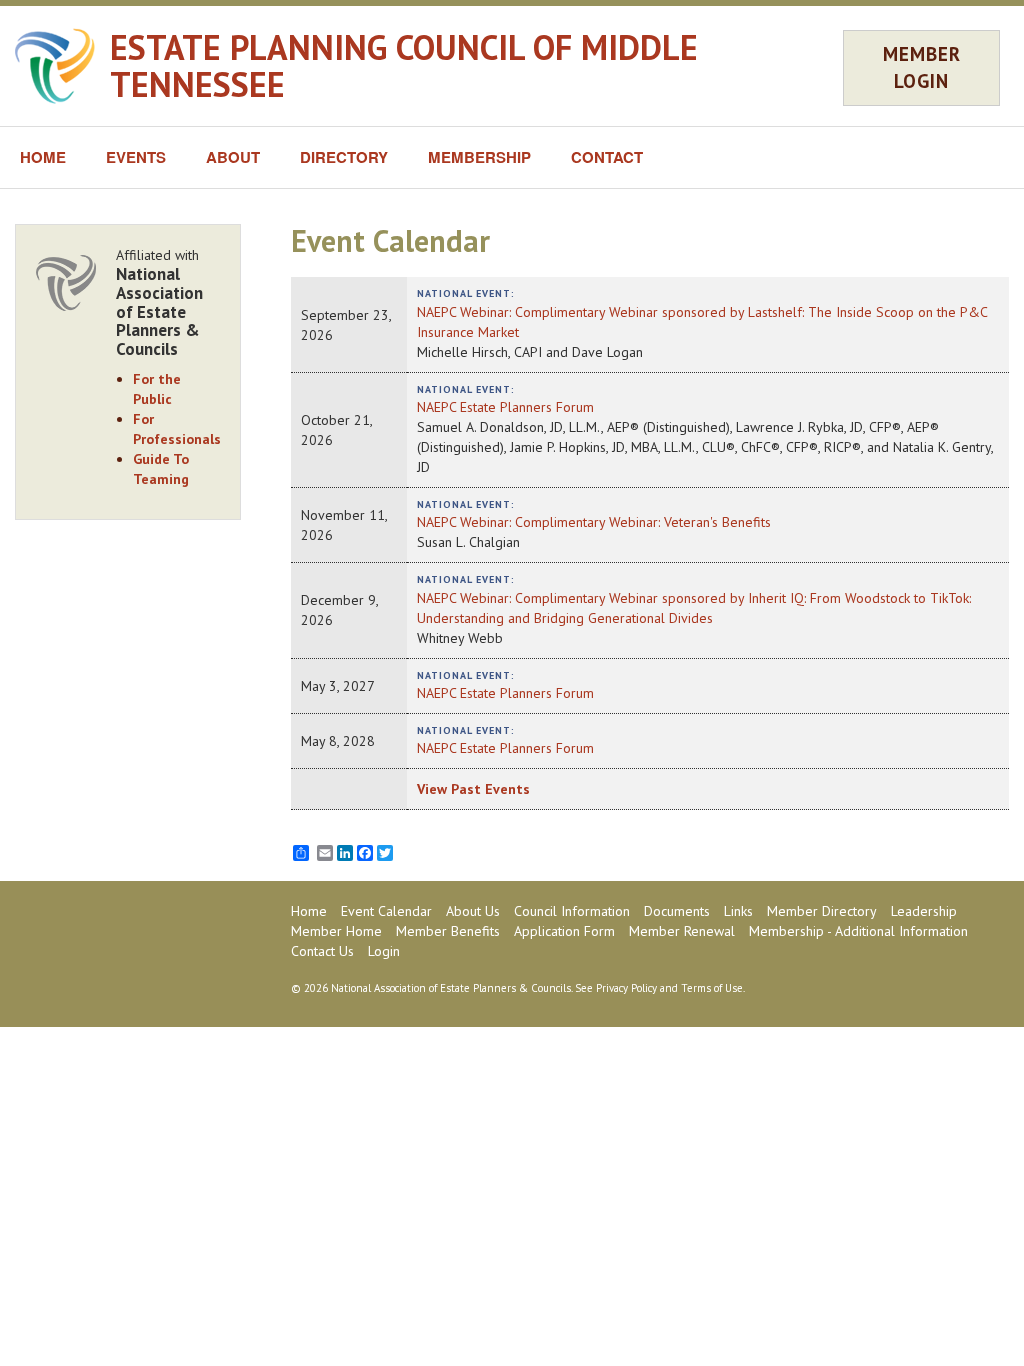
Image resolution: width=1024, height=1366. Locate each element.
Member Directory (822, 911)
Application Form (564, 931)
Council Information (572, 911)
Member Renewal (682, 931)
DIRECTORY (344, 157)
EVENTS (136, 157)
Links (738, 911)
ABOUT (233, 157)
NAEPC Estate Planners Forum (505, 407)
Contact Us (322, 951)
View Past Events (473, 789)
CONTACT (607, 157)
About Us (473, 911)
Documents (677, 911)
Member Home (336, 931)
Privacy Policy (626, 988)
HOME (43, 157)
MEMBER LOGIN (922, 67)
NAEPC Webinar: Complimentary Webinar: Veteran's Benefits (594, 522)
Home (309, 911)
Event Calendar (386, 911)
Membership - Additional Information (858, 931)
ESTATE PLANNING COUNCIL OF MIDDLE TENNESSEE (404, 65)
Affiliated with (159, 302)
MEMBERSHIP (479, 157)
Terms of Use (712, 988)
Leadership (924, 911)
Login (384, 951)
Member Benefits (448, 931)
